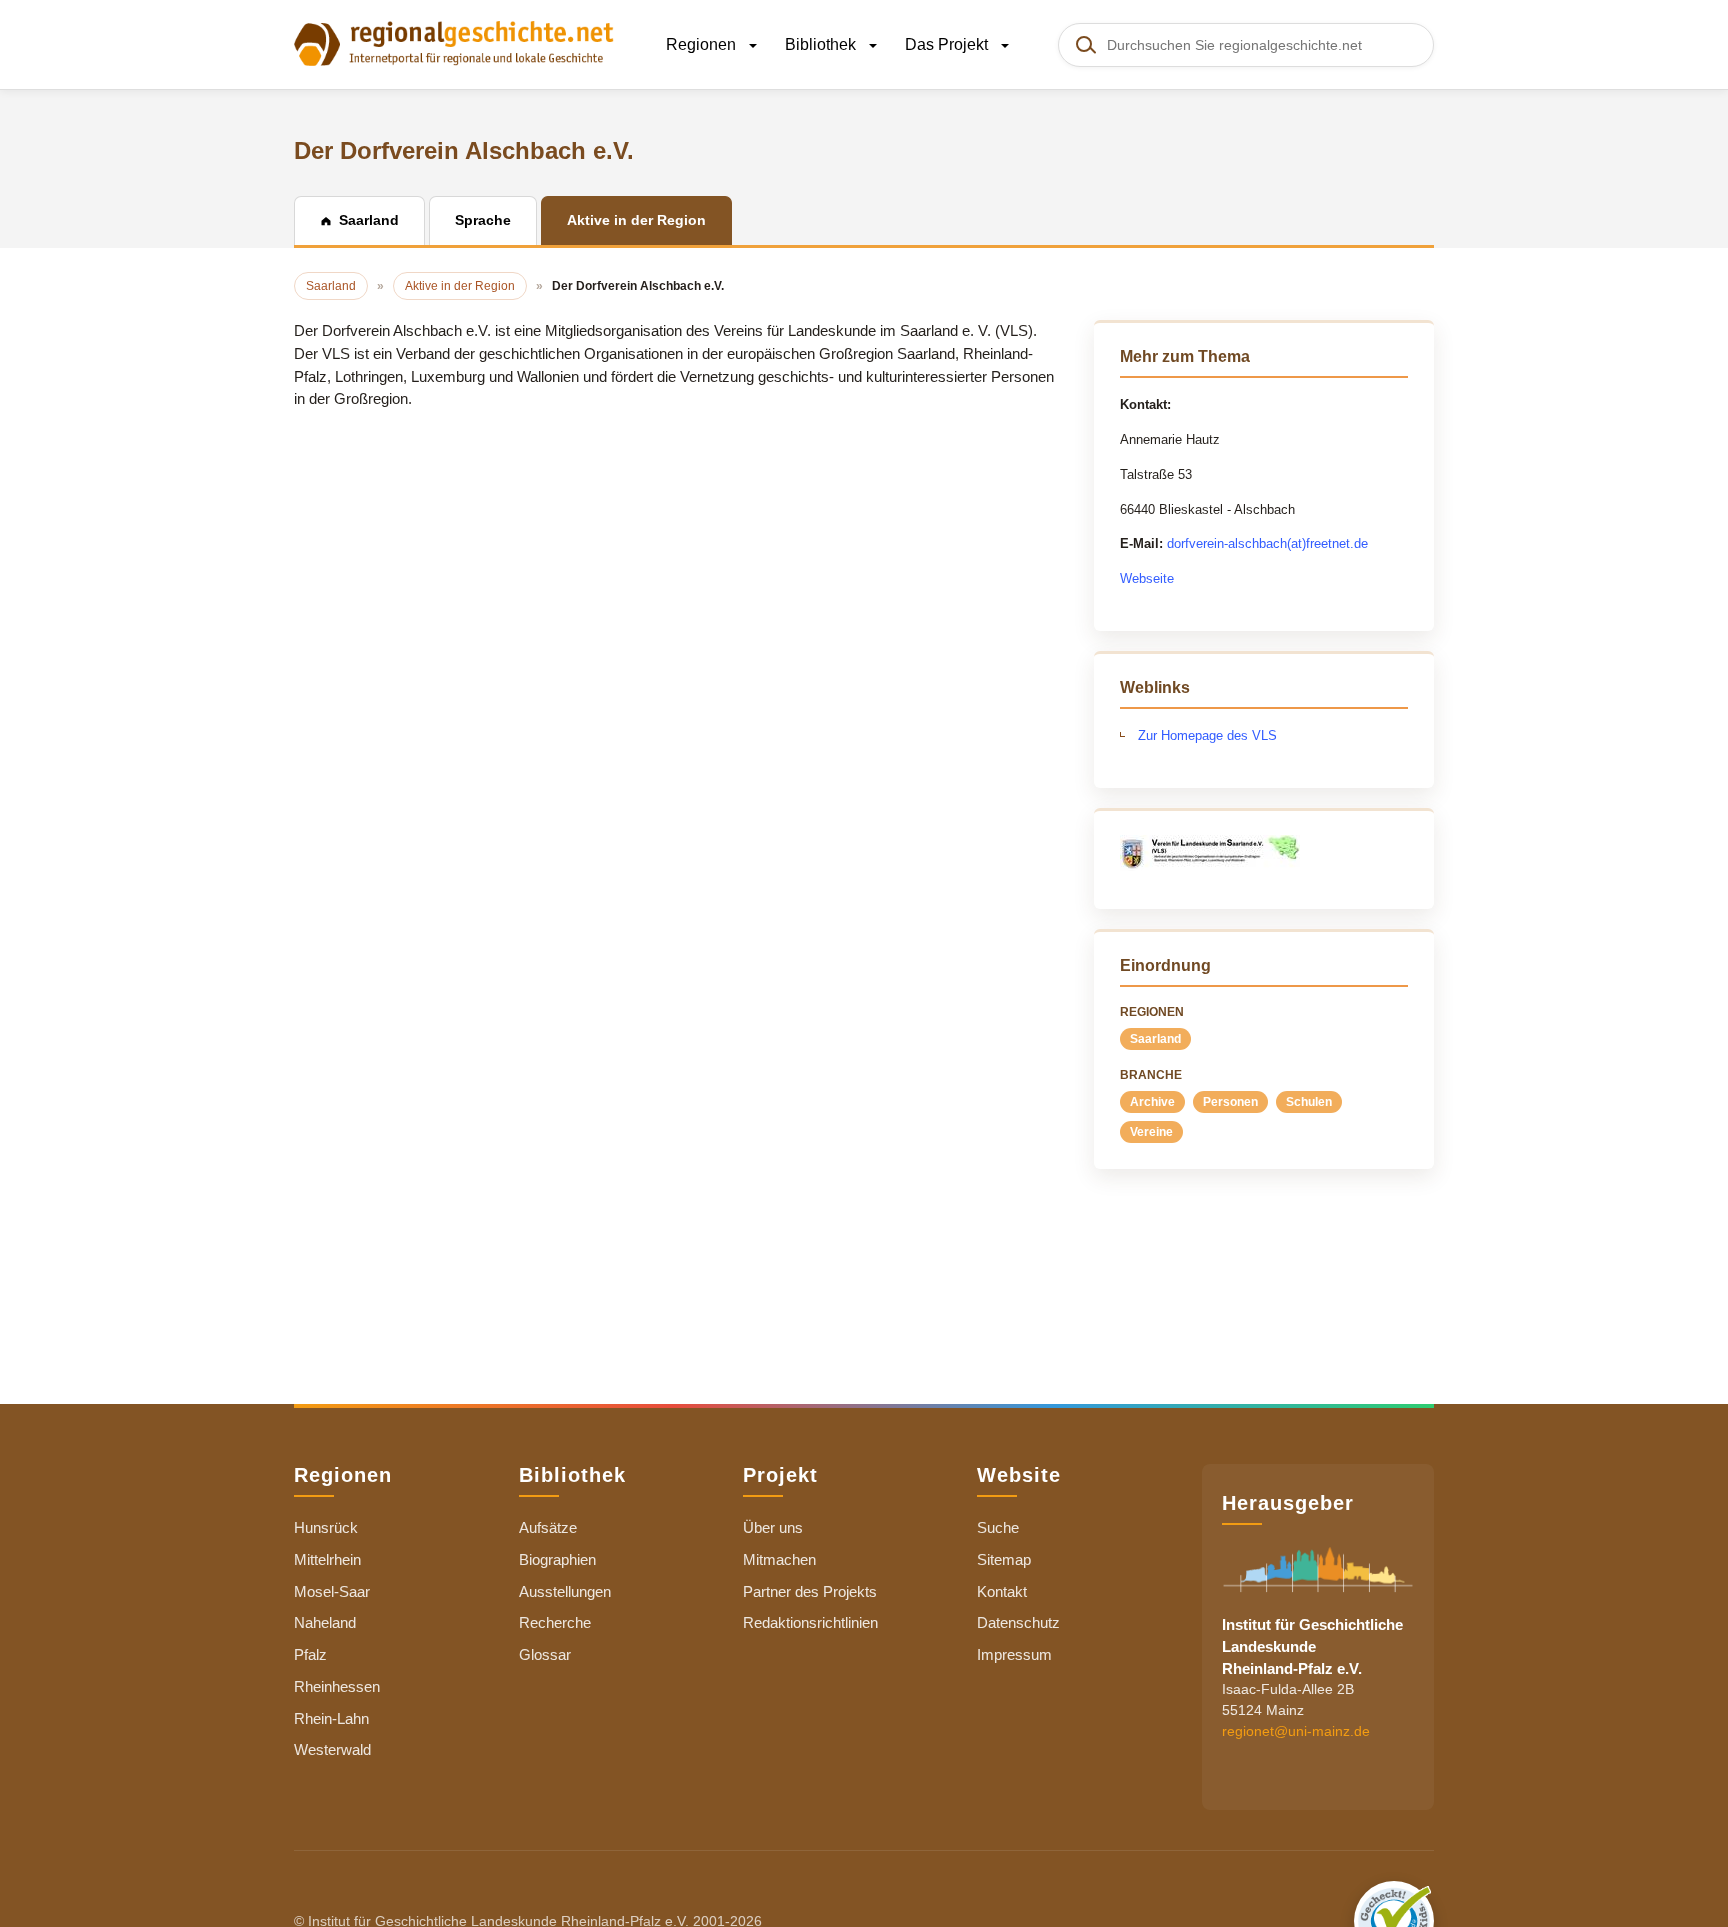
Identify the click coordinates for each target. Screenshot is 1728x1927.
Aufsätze (548, 1527)
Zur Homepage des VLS (1207, 735)
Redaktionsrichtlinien (810, 1622)
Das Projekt (948, 44)
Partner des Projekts (810, 1591)
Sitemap (1004, 1559)
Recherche (555, 1622)
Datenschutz (1018, 1622)
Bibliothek (822, 44)
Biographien (557, 1559)
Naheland (325, 1622)
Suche (998, 1527)
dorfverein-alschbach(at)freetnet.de (1267, 543)
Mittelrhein (327, 1559)
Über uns (773, 1527)
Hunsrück (326, 1527)
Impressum (1014, 1654)
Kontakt (1002, 1591)
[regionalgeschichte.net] (454, 42)
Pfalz (310, 1654)
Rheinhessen (337, 1686)
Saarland (1155, 1039)
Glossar (545, 1654)
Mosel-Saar (332, 1591)
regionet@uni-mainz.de (1296, 1731)
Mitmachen (779, 1559)
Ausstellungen (565, 1591)
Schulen (1309, 1102)
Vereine (1151, 1132)
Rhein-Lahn (331, 1718)
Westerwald (332, 1749)
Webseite (1147, 578)
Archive (1152, 1102)
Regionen (703, 44)
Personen (1230, 1102)
